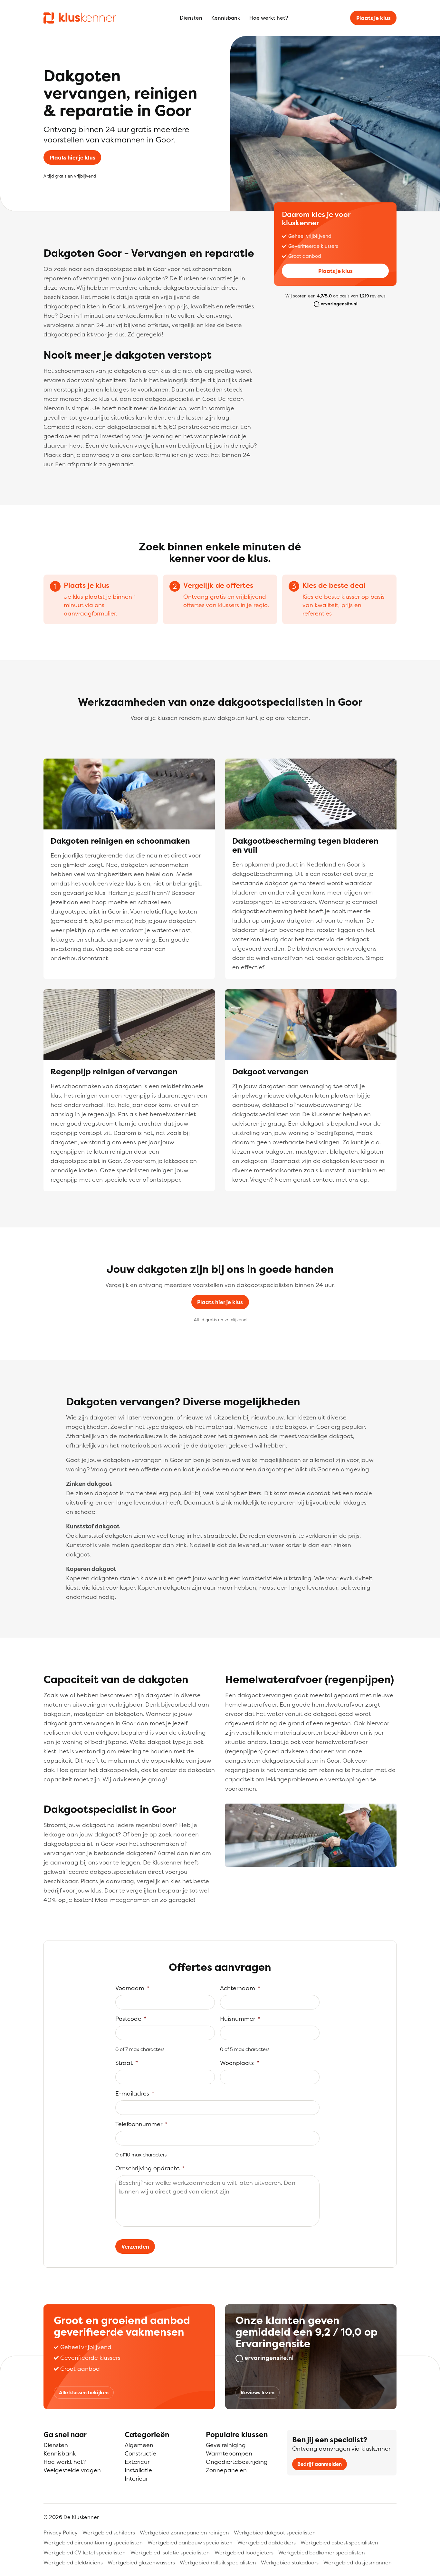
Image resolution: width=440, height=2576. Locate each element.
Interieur (136, 2479)
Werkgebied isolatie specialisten (170, 2552)
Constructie (140, 2453)
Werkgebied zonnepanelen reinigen (184, 2532)
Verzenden (135, 2247)
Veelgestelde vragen (72, 2470)
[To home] (80, 18)
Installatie (138, 2470)
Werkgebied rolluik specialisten (218, 2562)
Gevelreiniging (226, 2445)
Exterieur (137, 2462)
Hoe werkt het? (269, 18)
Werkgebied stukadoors (290, 2562)
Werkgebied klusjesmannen (358, 2562)
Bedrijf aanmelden (320, 2464)
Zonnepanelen (226, 2470)
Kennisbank (226, 18)
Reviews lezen (258, 2392)
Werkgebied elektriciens (73, 2562)
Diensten (191, 18)
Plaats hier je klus (72, 158)
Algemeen (139, 2445)
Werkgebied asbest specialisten (339, 2542)
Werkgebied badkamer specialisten (322, 2552)
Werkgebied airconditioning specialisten (93, 2542)
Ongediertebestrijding (237, 2462)
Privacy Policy (61, 2532)
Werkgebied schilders (109, 2532)
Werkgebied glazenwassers (141, 2562)
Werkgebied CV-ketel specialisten (85, 2552)
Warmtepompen (229, 2453)
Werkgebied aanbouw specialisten (190, 2542)
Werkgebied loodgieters (244, 2552)
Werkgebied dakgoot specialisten (275, 2532)
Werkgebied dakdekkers (267, 2542)
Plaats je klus (373, 18)
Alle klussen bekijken (84, 2392)
